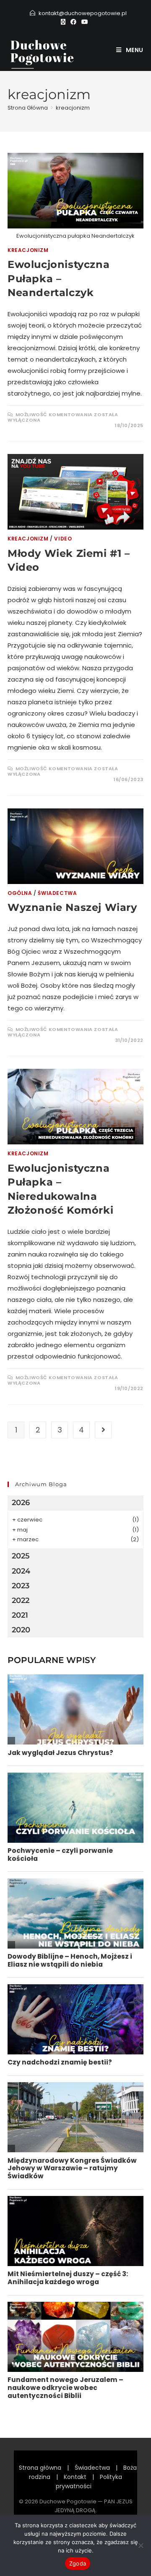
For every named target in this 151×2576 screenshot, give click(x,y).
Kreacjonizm (28, 250)
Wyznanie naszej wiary (72, 907)
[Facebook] (73, 22)
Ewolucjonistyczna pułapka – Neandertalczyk (59, 278)
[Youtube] (85, 22)
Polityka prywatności (89, 2482)
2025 (21, 1556)
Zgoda (78, 2563)
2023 (21, 1586)
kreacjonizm (73, 108)
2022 (21, 1600)
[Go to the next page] (103, 1430)
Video (63, 539)
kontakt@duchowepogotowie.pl (83, 13)
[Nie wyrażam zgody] (141, 2545)
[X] (64, 22)
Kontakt (75, 2477)
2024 (21, 1571)
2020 (21, 1630)
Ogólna (20, 893)
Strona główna (40, 2468)
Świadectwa (57, 893)
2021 (20, 1615)
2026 (21, 1503)
